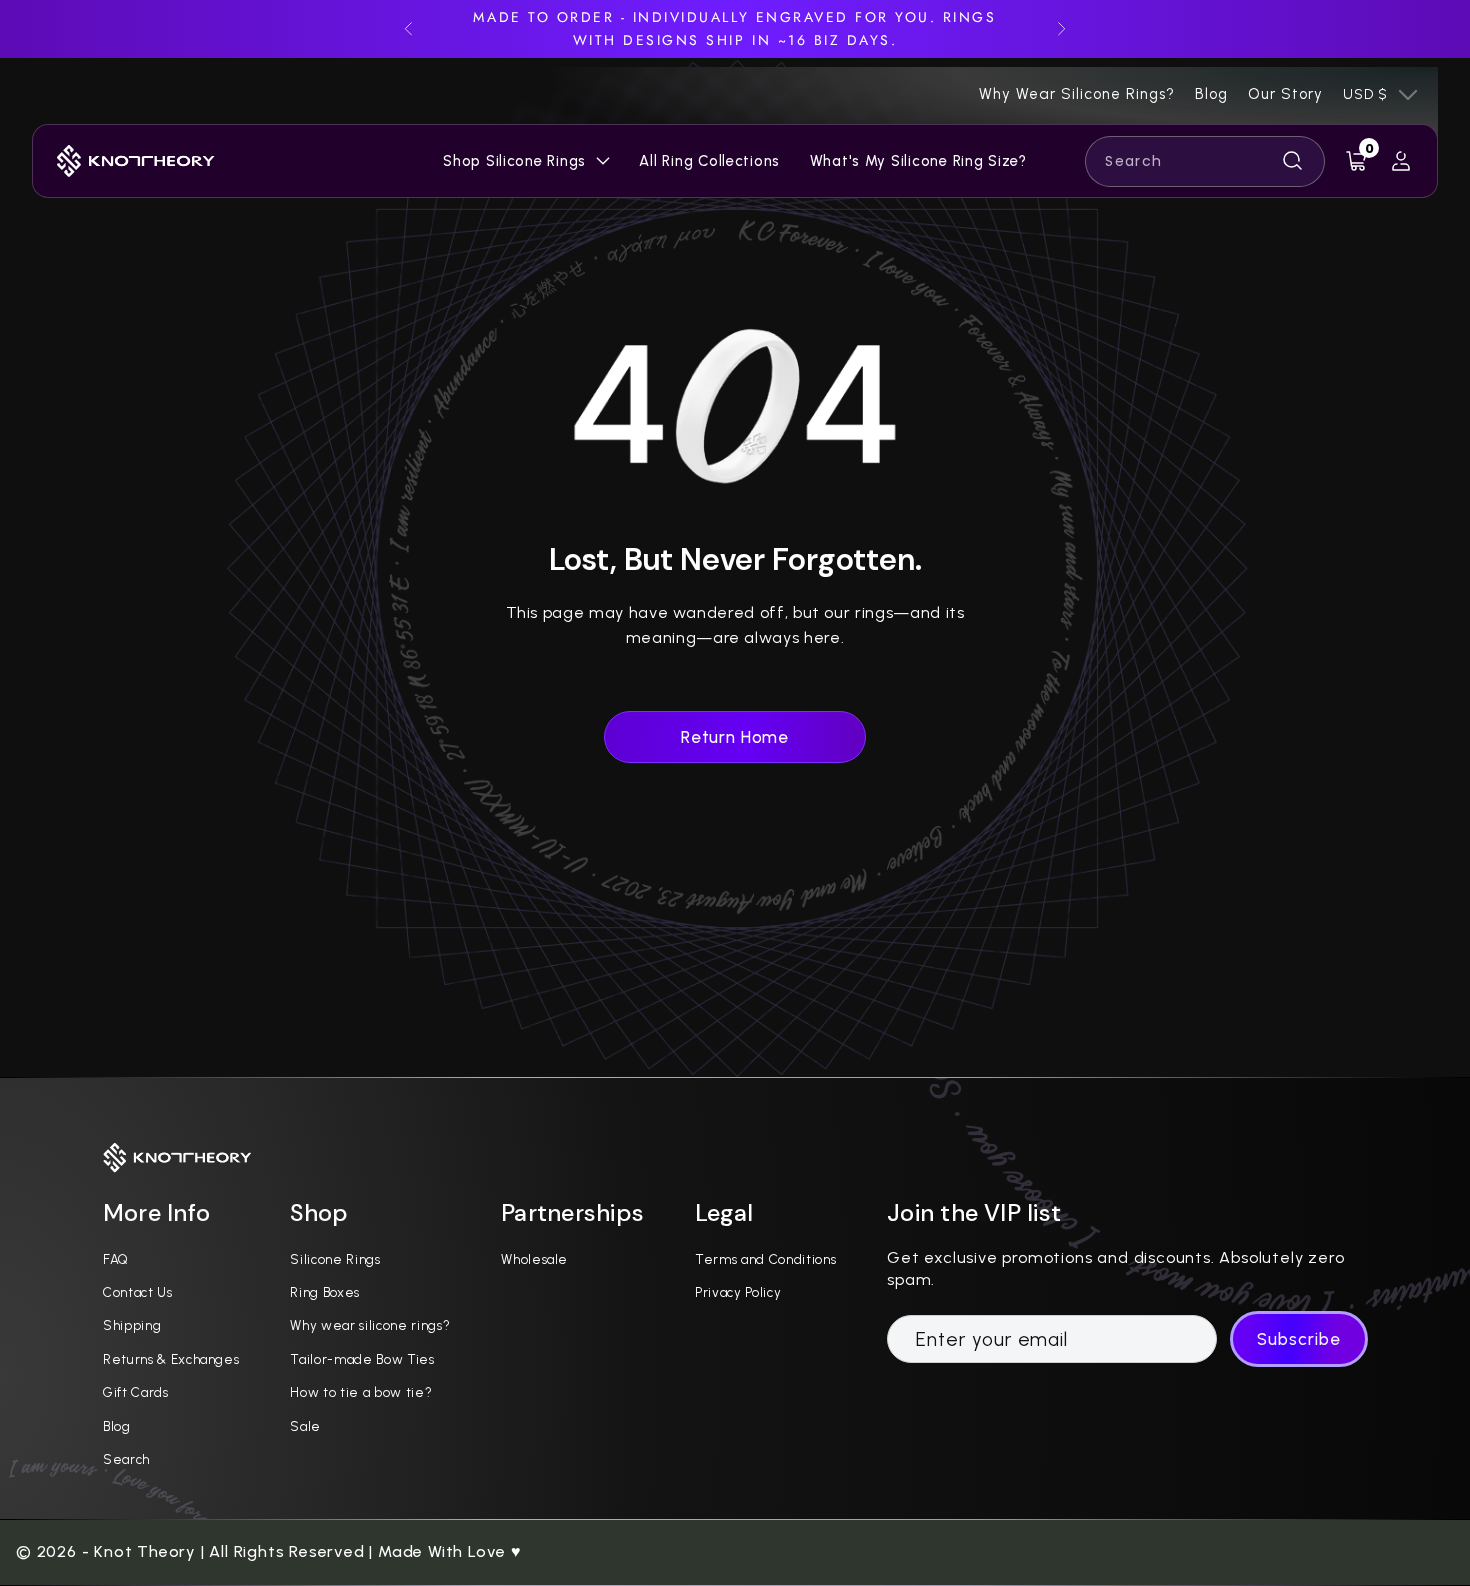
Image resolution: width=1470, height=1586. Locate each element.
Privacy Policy (738, 1292)
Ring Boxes (325, 1292)
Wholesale (534, 1259)
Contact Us (138, 1292)
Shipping (132, 1325)
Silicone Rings (335, 1259)
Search (126, 1459)
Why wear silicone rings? (370, 1325)
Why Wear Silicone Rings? (1077, 94)
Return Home (735, 737)
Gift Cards (136, 1392)
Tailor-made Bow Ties (362, 1359)
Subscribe (1299, 1339)
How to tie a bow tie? (361, 1392)
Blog (1211, 94)
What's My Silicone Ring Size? (918, 161)
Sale (305, 1426)
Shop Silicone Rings (514, 161)
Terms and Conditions (765, 1259)
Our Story (1285, 94)
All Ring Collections (709, 161)
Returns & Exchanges (171, 1359)
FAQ (116, 1259)
